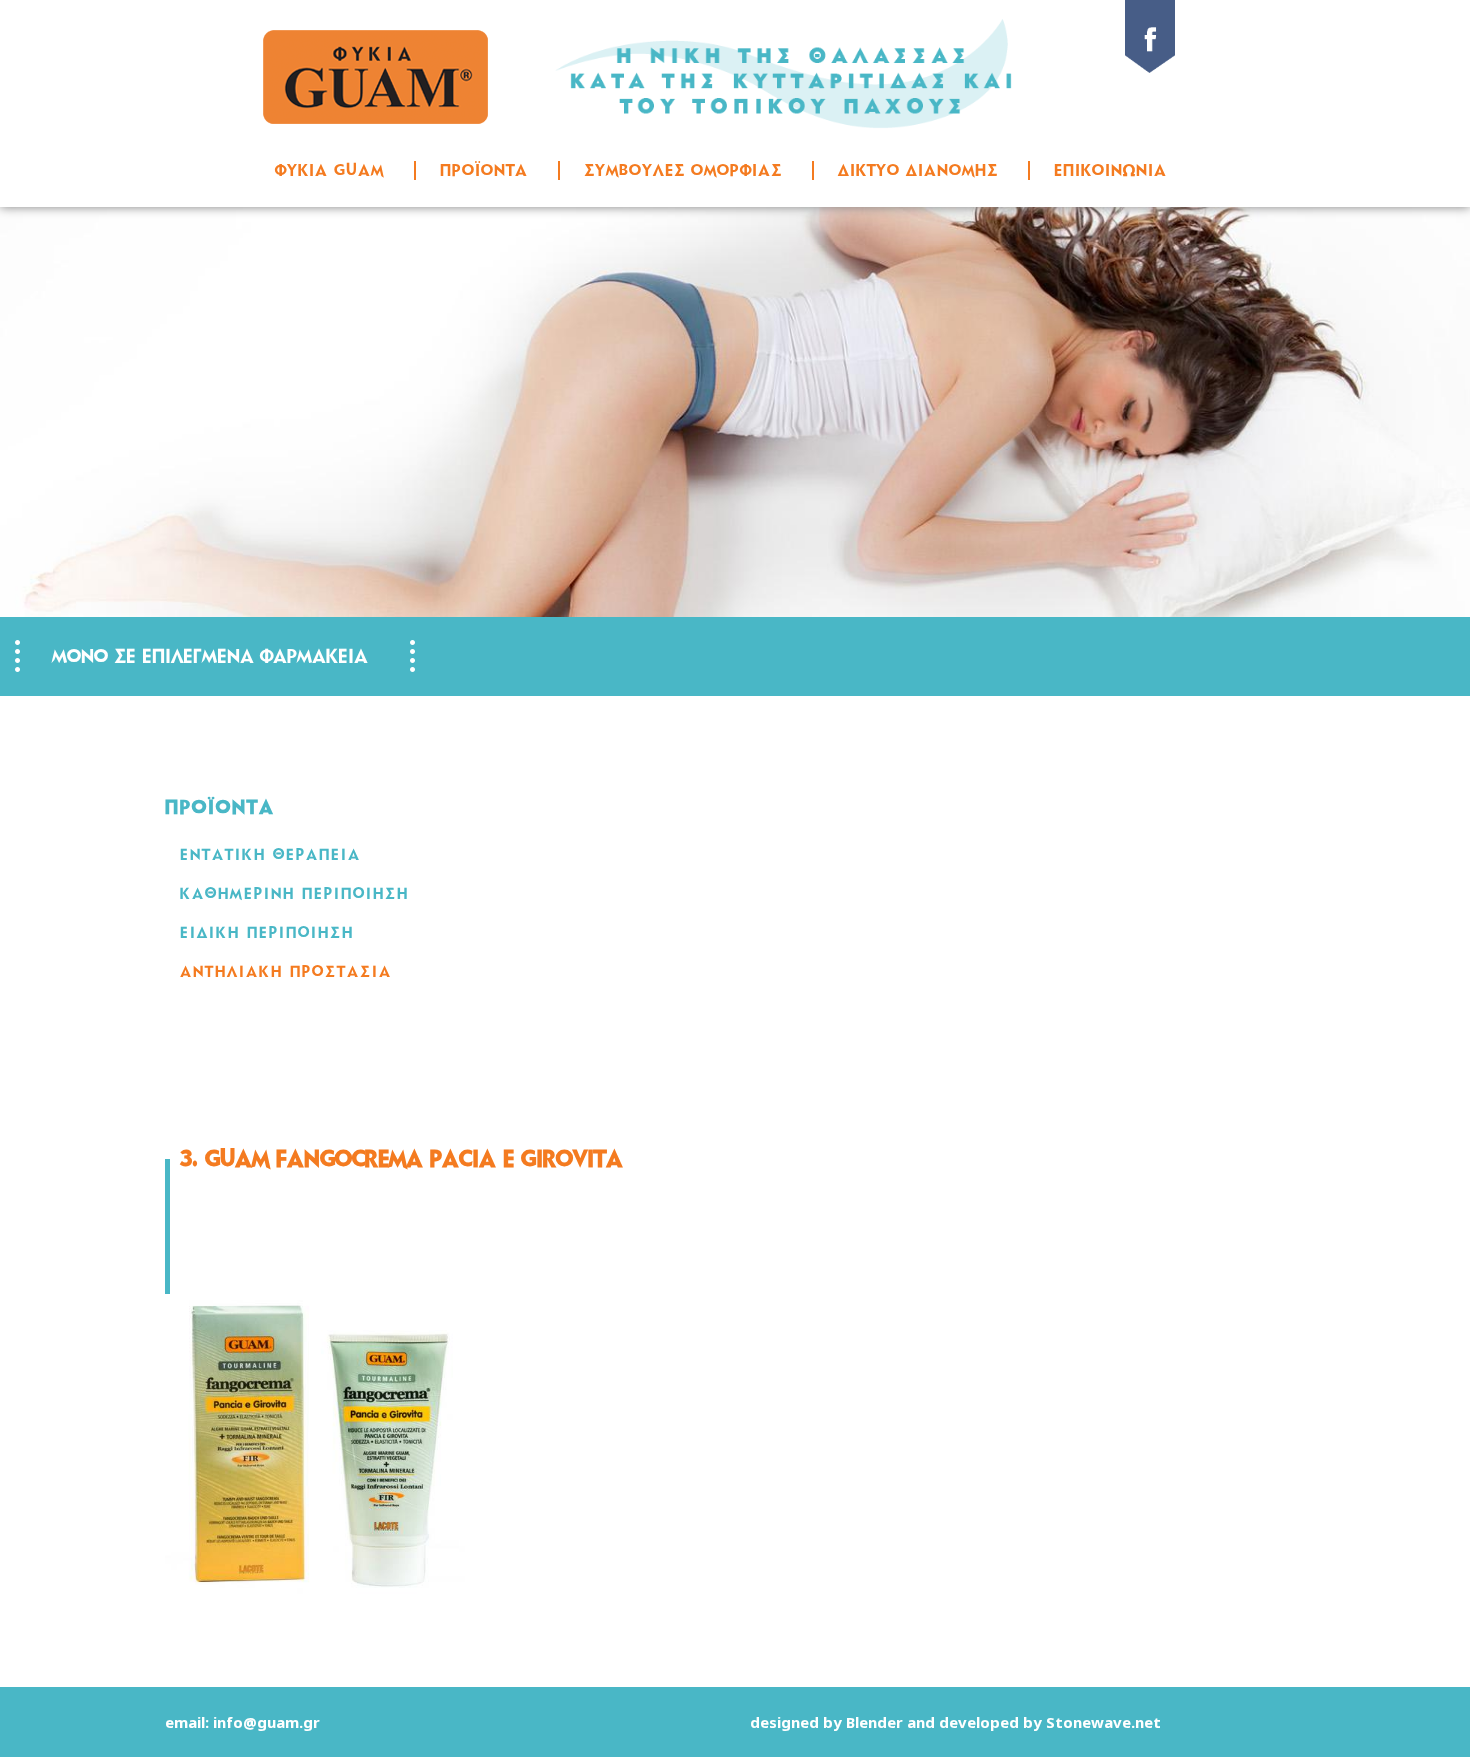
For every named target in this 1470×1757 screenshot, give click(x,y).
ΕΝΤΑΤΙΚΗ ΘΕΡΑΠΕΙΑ (270, 854)
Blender (874, 1722)
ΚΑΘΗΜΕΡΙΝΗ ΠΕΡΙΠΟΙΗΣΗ (294, 893)
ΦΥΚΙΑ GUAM (329, 170)
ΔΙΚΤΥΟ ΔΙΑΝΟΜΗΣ (918, 170)
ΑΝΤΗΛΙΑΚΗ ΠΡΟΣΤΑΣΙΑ (286, 971)
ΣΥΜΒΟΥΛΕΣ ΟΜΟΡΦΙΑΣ (683, 170)
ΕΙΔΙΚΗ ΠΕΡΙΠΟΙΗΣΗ (267, 932)
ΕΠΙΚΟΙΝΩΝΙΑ (1110, 170)
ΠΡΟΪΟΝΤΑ (484, 170)
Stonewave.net (1103, 1722)
